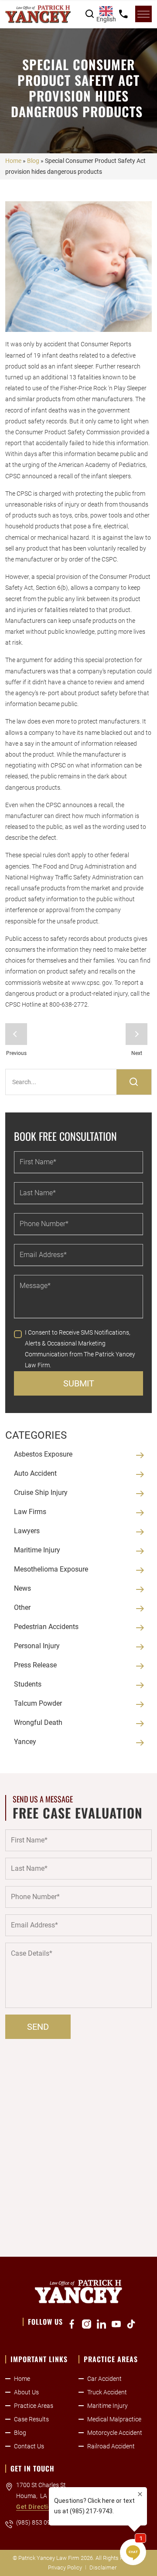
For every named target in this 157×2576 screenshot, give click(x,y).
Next (137, 1034)
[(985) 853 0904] (123, 14)
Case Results (31, 2419)
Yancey (25, 1742)
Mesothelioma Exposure (51, 1569)
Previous (16, 1034)
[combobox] (106, 14)
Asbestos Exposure (43, 1454)
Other (22, 1607)
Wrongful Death (38, 1722)
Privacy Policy (65, 2568)
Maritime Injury (37, 1550)
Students (28, 1684)
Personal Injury (37, 1646)
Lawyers (27, 1531)
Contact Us (29, 2446)
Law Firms (30, 1512)
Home (13, 161)
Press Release (35, 1665)
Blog (33, 161)
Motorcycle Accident (115, 2433)
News (22, 1588)
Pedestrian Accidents (46, 1627)
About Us (26, 2392)
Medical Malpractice (114, 2419)
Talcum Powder (38, 1703)
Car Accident (104, 2379)
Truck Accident (107, 2392)
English (106, 19)
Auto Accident (35, 1473)
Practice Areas (34, 2406)
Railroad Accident (111, 2446)
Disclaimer (103, 2568)
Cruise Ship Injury (41, 1493)
